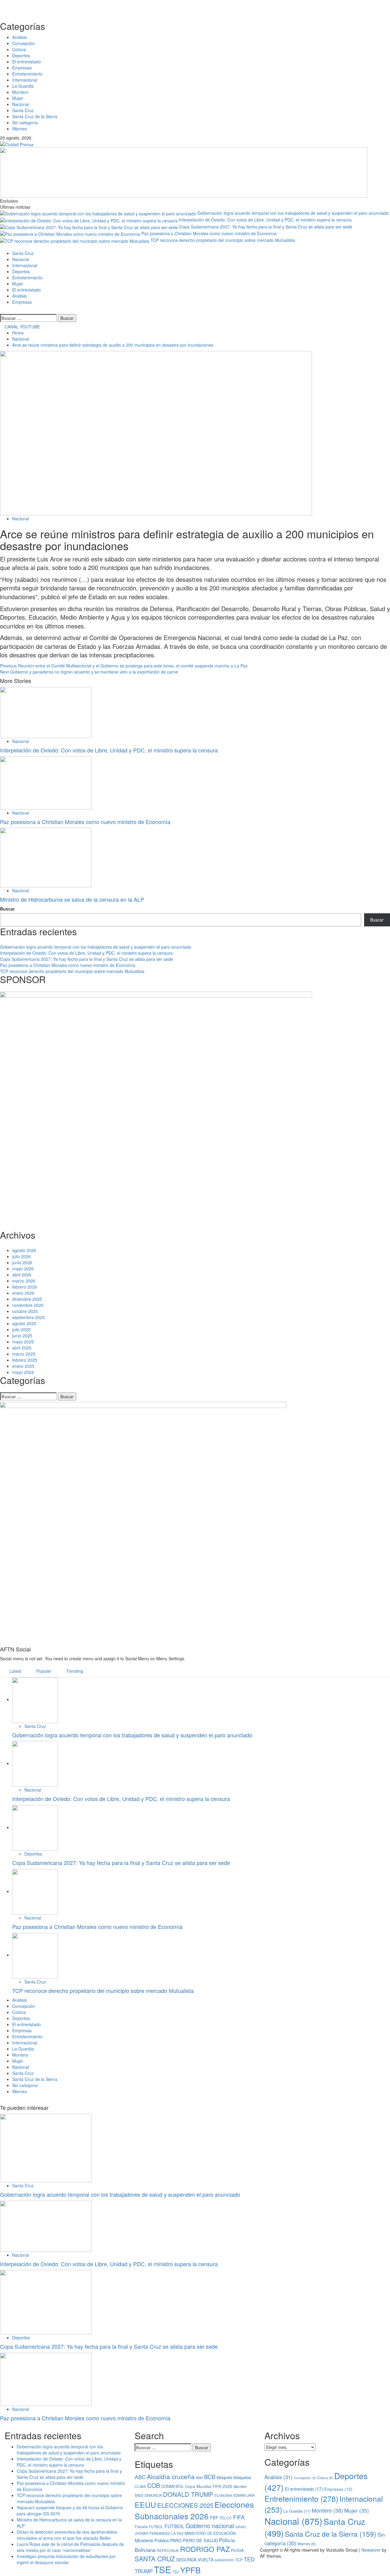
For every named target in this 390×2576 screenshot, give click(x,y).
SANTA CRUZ (155, 2559)
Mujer (18, 98)
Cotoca (19, 49)
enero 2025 (23, 1366)
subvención (224, 2560)
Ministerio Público (152, 2540)
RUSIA (237, 2550)
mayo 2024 (23, 1372)
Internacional (25, 80)
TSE (163, 2569)
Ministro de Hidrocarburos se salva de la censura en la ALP (72, 899)
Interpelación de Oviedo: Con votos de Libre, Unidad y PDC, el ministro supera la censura (265, 220)
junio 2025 (22, 1336)
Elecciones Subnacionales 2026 (194, 2510)
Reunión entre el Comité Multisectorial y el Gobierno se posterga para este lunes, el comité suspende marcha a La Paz (124, 666)
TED (249, 2559)
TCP (239, 2560)
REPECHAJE (168, 2550)
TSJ (176, 2572)
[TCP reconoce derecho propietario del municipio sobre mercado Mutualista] (35, 1955)
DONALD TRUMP (188, 2494)
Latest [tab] (15, 1671)
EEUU (145, 2504)
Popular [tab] (43, 1671)
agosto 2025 (24, 1323)
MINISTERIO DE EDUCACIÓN (210, 2533)
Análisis (19, 37)
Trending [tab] (74, 1671)
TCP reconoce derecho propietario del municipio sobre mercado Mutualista (223, 240)
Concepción (24, 43)
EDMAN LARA (244, 2495)
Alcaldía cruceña (171, 2476)
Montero (20, 92)
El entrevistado (27, 62)
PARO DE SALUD (200, 2540)
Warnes (19, 129)
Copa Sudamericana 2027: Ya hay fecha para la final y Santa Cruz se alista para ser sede (266, 227)
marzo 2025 (24, 1354)
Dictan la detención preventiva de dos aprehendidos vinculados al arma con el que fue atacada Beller (67, 2535)
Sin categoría (25, 122)
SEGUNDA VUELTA (195, 2560)
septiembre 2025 (28, 1317)
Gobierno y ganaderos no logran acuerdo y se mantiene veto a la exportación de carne (89, 672)
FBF (214, 2517)
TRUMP (144, 2571)
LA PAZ (177, 2533)
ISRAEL (241, 2527)
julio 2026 (21, 1256)
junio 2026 (22, 1262)
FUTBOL (156, 2526)
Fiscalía (141, 2527)
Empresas (22, 68)
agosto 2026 (24, 1250)
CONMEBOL (172, 2486)
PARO (176, 2540)
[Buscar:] (28, 318)
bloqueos (242, 2477)
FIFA (239, 2517)
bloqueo (224, 2477)
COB (154, 2485)
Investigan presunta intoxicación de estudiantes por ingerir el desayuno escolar (66, 2559)
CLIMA (140, 2486)
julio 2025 (21, 1329)
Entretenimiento (27, 74)
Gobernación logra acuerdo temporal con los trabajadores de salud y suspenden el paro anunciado (293, 213)
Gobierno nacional (210, 2526)
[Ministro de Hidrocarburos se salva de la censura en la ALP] (46, 857)
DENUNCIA (153, 2495)
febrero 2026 (25, 1287)
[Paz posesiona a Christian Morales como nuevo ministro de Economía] (46, 782)
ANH (199, 2478)
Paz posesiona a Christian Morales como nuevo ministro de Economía (209, 233)
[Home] (2, 247)
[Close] (195, 7)
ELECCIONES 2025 (185, 2505)
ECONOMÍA (223, 2495)
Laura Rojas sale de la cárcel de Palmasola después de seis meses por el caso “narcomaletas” (70, 2547)
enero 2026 (23, 1293)
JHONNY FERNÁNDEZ (152, 2533)
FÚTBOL (174, 2526)
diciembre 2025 (27, 1299)
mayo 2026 (23, 1269)
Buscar (7, 909)
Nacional (21, 104)
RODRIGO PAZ (205, 2549)
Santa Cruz (23, 110)
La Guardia (23, 86)
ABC (140, 2477)
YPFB (190, 2570)
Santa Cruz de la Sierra (35, 116)
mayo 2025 (23, 1342)
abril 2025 (22, 1348)
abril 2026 (22, 1275)
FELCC (226, 2518)
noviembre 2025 (28, 1305)
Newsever (371, 2550)
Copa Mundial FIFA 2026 (209, 2486)
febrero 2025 (25, 1360)
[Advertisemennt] (184, 172)
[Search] (2, 311)
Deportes (21, 55)
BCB (210, 2477)
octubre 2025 (25, 1311)
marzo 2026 (24, 1281)
